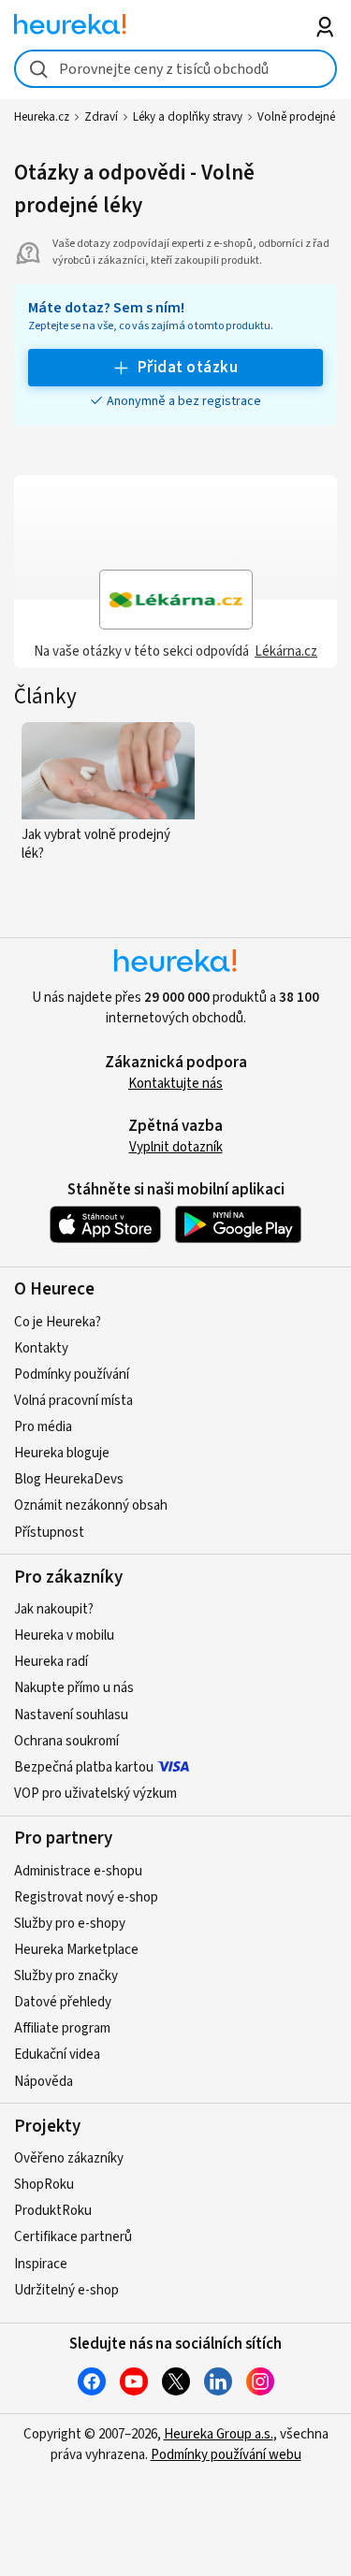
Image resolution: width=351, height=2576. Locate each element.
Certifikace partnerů (73, 2237)
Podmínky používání (72, 1375)
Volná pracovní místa (73, 1401)
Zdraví (101, 117)
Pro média (43, 1427)
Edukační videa (57, 2055)
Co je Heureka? (58, 1322)
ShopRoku (44, 2185)
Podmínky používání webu (226, 2455)
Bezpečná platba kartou (84, 1767)
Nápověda (44, 2082)
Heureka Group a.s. (219, 2434)
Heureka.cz (42, 117)
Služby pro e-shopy (70, 1924)
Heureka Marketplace (76, 1950)
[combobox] (175, 69)
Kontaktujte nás (175, 1084)
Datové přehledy (63, 2002)
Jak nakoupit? (54, 1609)
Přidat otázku (188, 368)
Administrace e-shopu (78, 1871)
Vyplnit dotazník (176, 1147)
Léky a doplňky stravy (188, 117)
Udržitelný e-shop (66, 2290)
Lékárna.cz (286, 651)
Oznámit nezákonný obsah (91, 1505)
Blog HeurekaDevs (69, 1479)
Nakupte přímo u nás (74, 1688)
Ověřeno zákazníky (69, 2158)
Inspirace (41, 2264)
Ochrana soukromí (66, 1741)
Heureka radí (51, 1662)
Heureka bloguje (62, 1453)
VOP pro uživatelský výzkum (95, 1794)
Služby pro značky (66, 1976)
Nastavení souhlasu (71, 1715)
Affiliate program (62, 2028)
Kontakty (41, 1348)
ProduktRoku (53, 2211)
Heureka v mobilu (64, 1635)
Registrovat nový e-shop (86, 1897)
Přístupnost (49, 1533)
